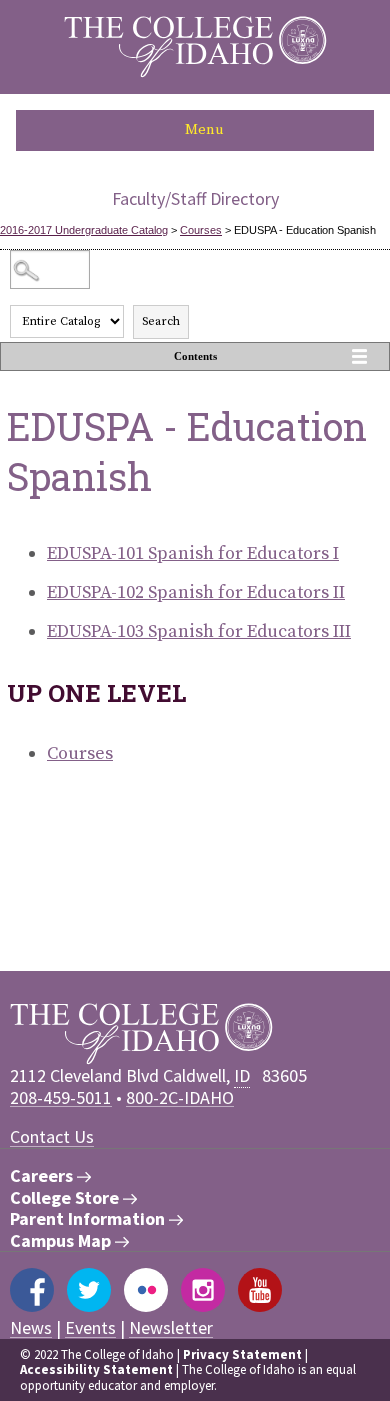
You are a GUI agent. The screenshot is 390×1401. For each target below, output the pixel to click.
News (31, 1327)
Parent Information (89, 1219)
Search (161, 321)
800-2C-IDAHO (180, 1097)
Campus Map (62, 1241)
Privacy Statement (242, 1354)
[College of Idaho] (195, 72)
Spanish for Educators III (199, 631)
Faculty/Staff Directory (195, 198)
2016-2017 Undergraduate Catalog (84, 230)
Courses (201, 230)
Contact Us (52, 1136)
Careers (43, 1176)
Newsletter (171, 1327)
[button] (195, 130)
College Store (66, 1198)
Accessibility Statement (96, 1369)
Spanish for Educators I (193, 553)
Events (90, 1327)
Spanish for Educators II (196, 592)
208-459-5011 (61, 1097)
